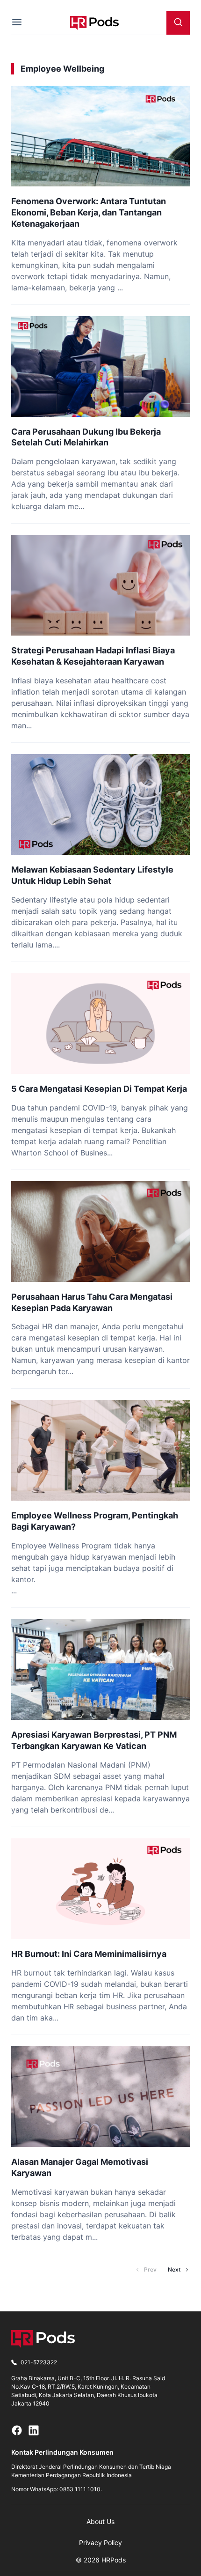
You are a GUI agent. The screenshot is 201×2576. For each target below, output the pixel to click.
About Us (100, 2521)
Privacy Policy (100, 2543)
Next (174, 2269)
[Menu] (17, 23)
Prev (150, 2269)
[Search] (178, 23)
